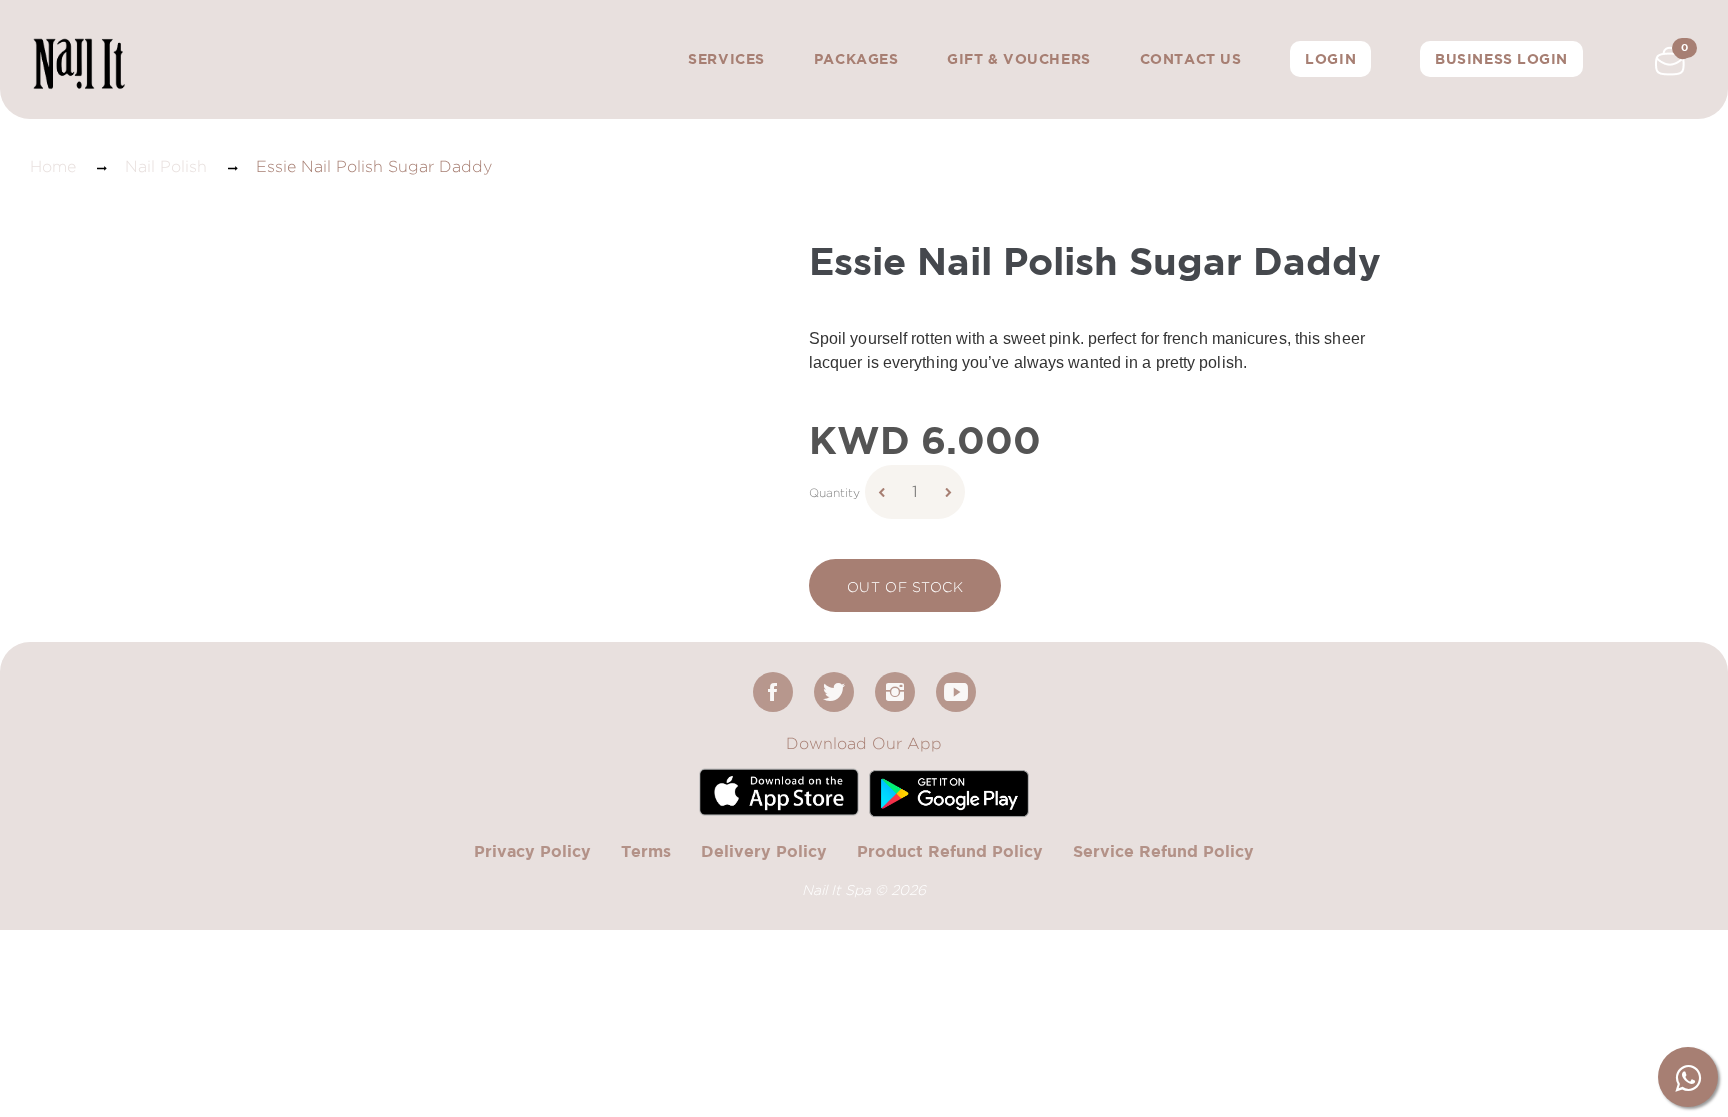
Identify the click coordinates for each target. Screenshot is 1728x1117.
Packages (856, 58)
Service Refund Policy (1163, 851)
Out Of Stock (905, 586)
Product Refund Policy (950, 851)
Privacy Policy (532, 851)
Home (53, 166)
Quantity (834, 492)
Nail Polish (166, 166)
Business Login (1501, 58)
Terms (646, 851)
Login (1330, 58)
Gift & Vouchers (1018, 58)
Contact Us (1191, 58)
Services (726, 58)
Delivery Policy (764, 851)
